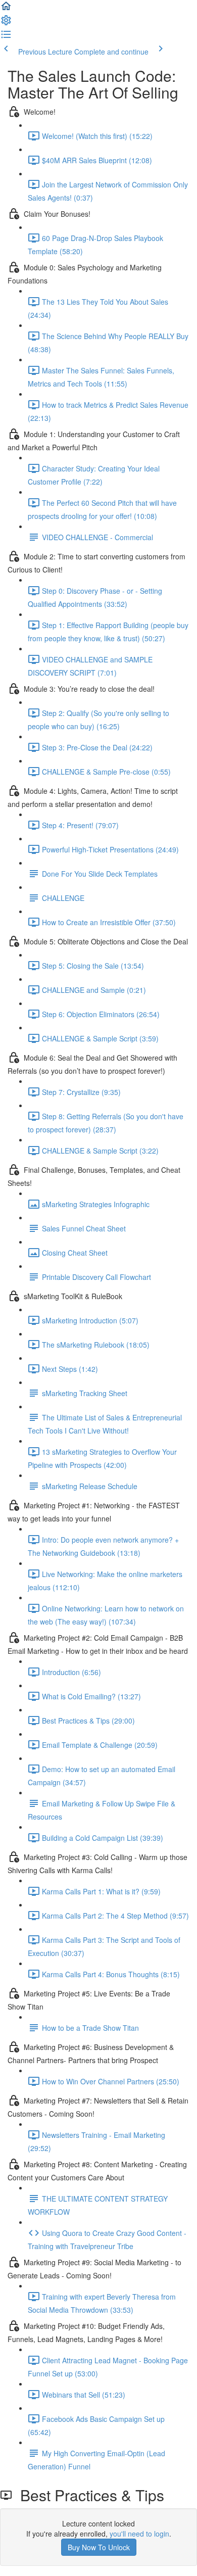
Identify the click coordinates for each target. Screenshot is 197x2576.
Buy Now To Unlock (99, 2547)
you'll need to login (139, 2534)
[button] (6, 9)
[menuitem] (6, 23)
